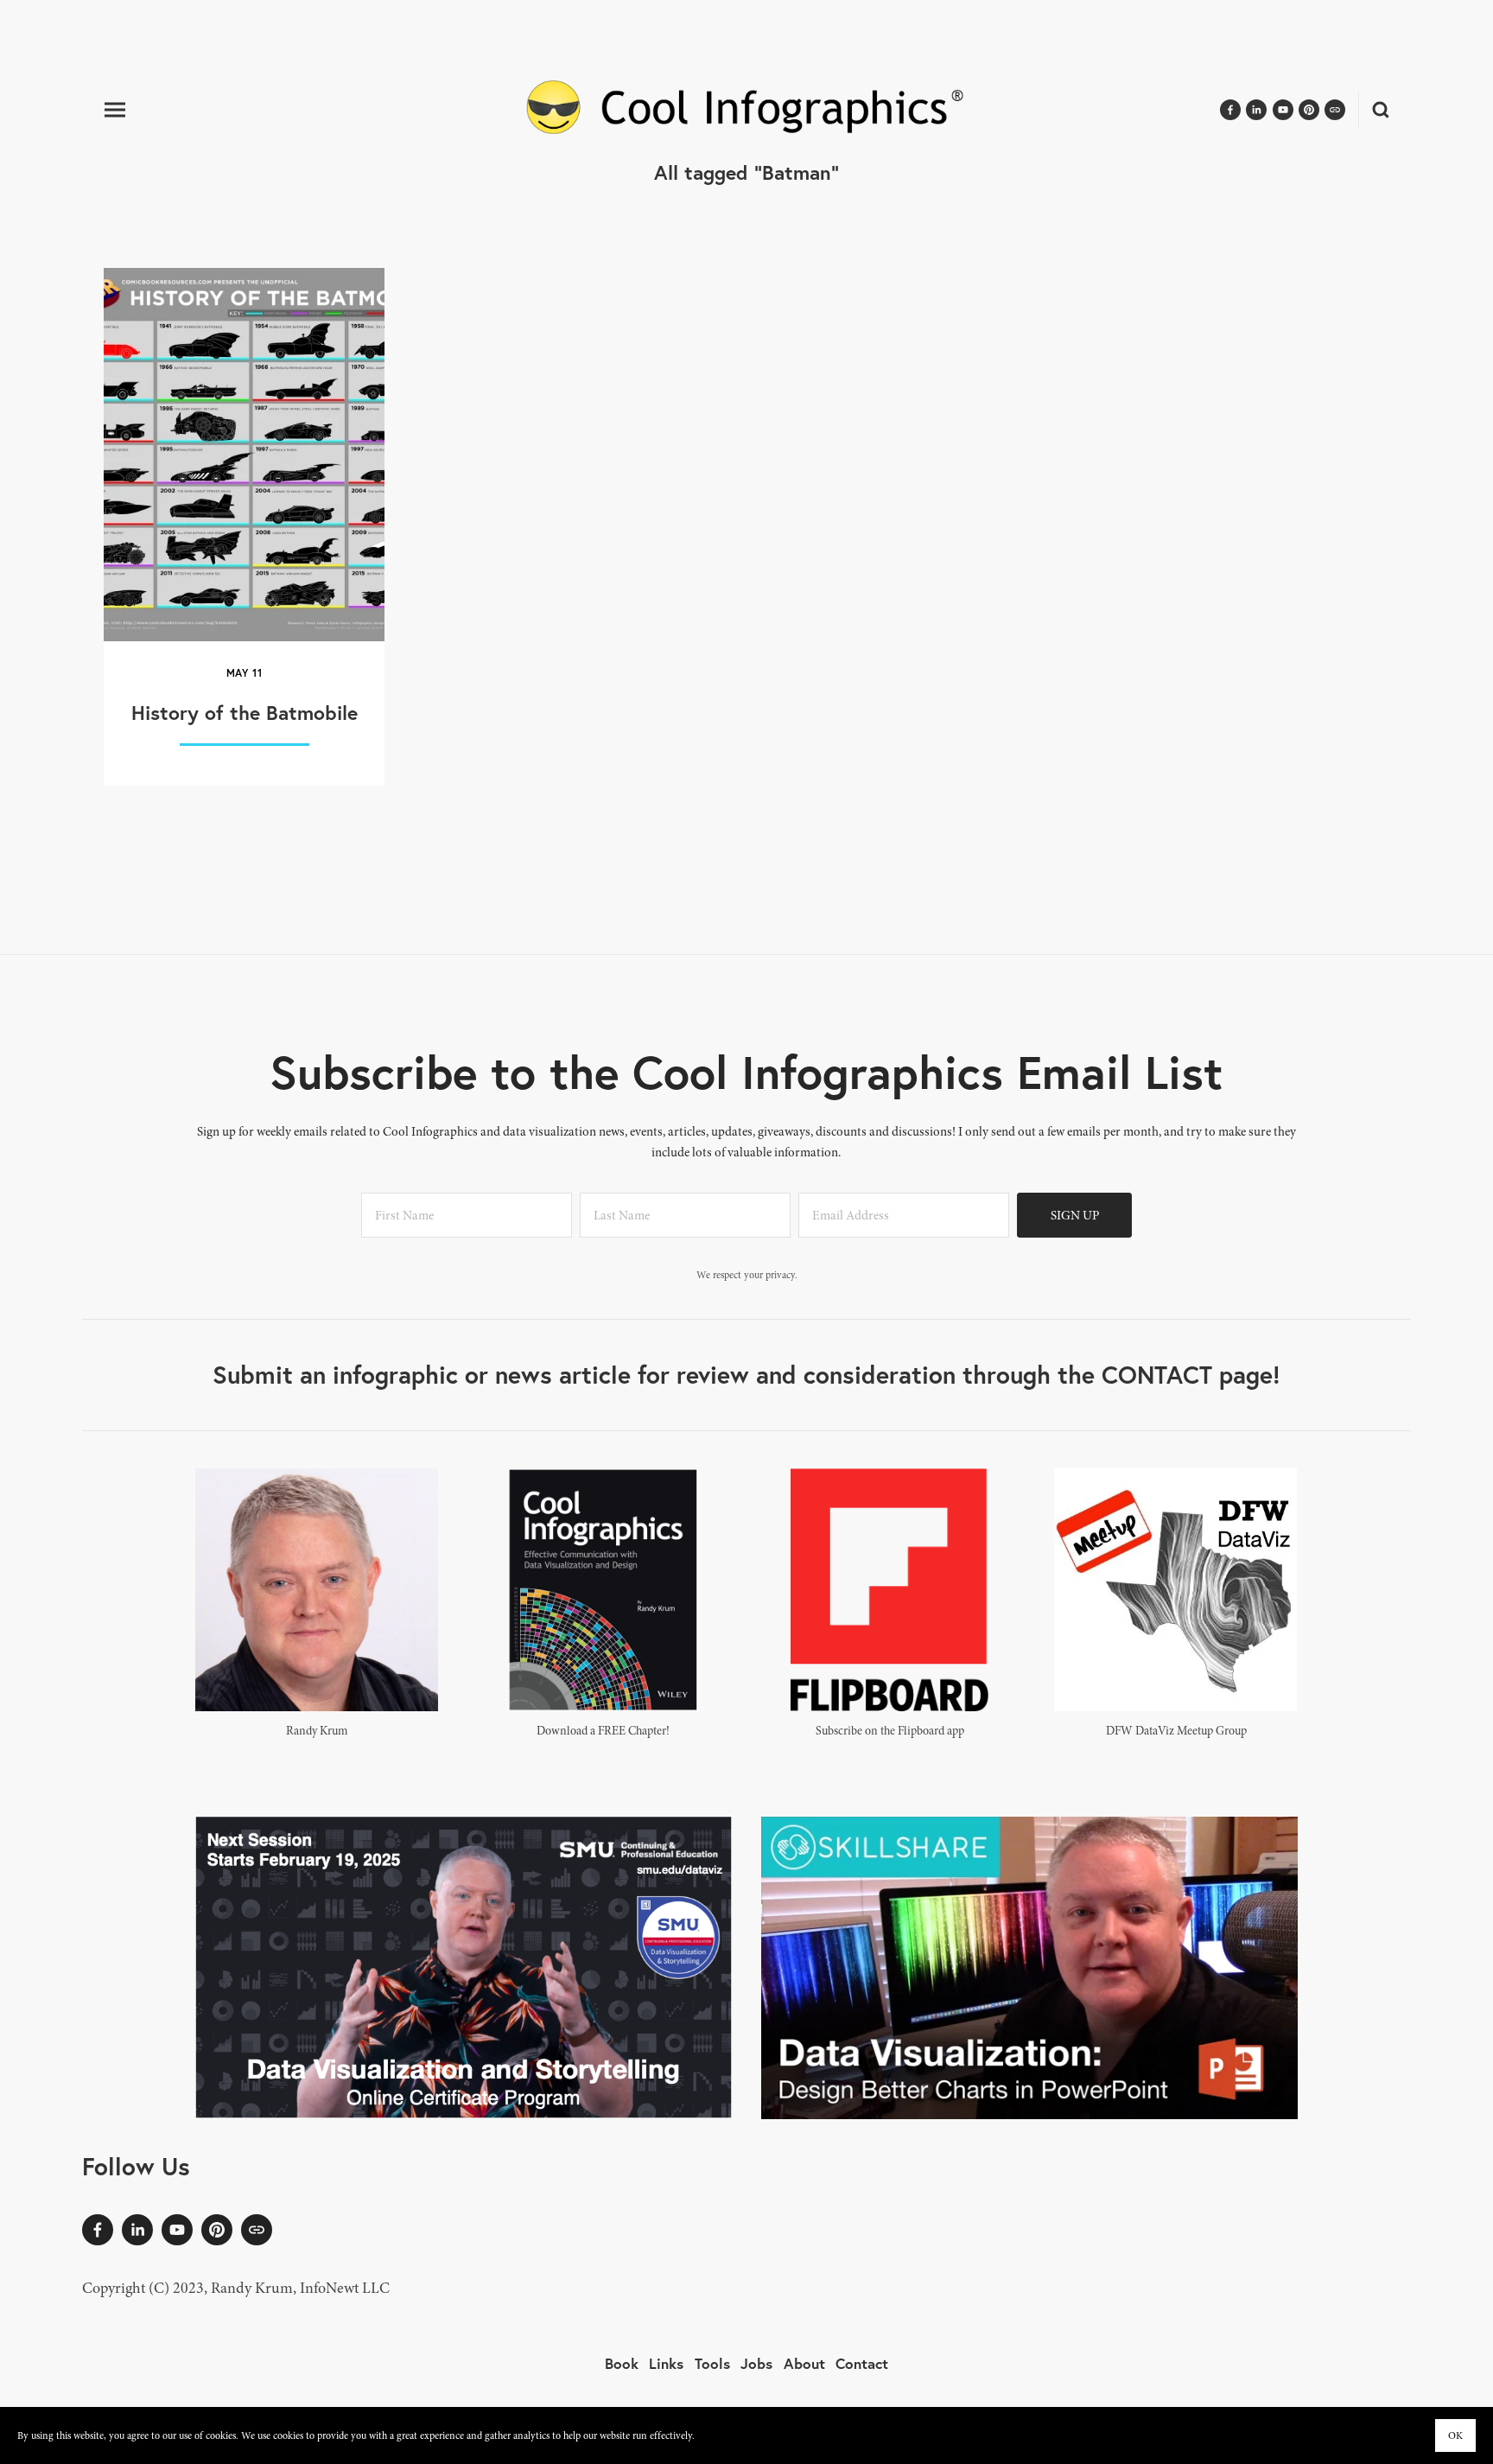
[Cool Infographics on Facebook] (98, 2230)
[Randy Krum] (137, 2230)
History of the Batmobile (245, 712)
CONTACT (1157, 1375)
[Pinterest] (217, 2230)
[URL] (257, 2230)
